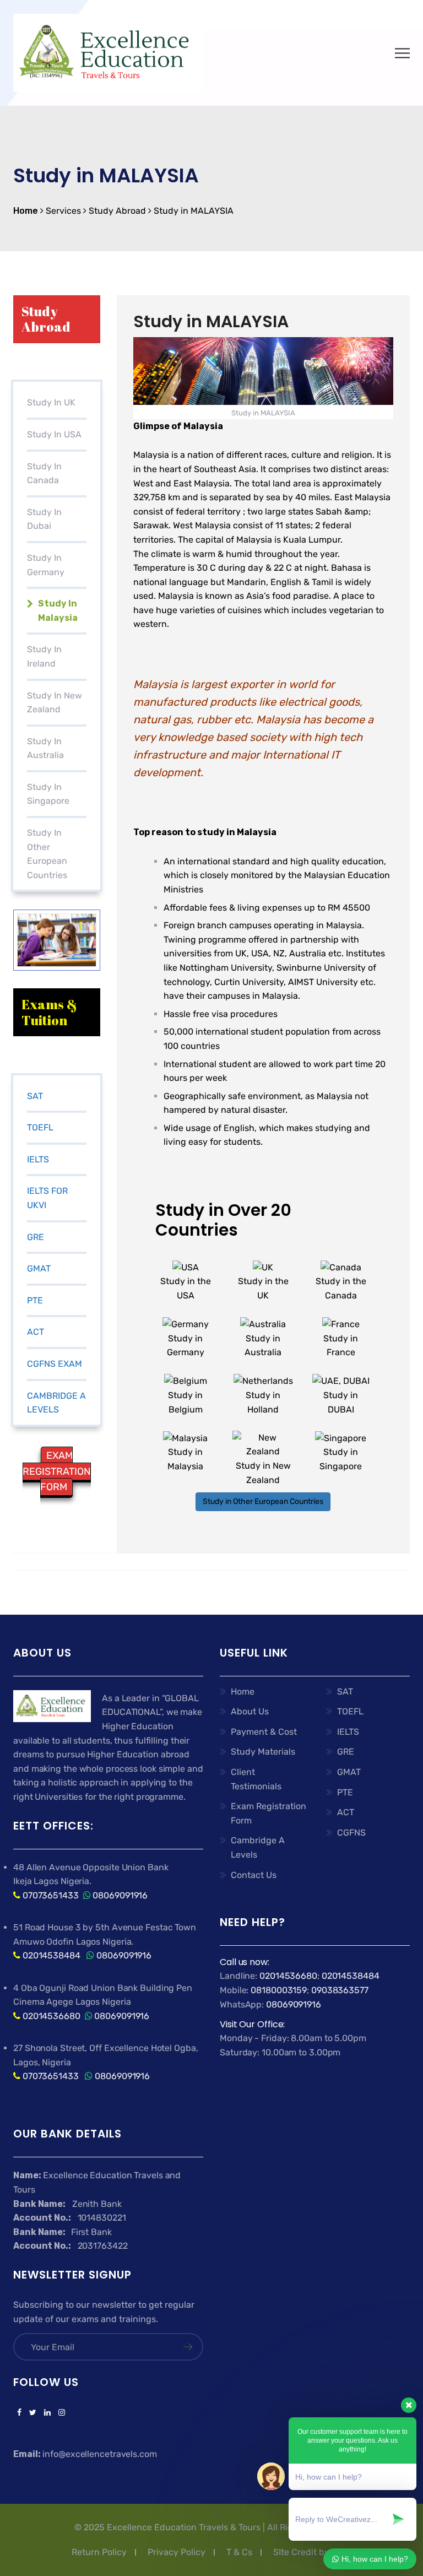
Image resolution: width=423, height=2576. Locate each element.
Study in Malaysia (185, 1459)
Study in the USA (186, 1288)
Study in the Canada (341, 1288)
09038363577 (340, 1990)
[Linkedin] (47, 2413)
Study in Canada (44, 473)
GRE (36, 1237)
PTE (35, 1300)
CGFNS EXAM (55, 1364)
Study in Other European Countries (263, 1501)
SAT (35, 1096)
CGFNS (351, 1833)
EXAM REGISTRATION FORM (57, 1471)
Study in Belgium (185, 1402)
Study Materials (263, 1752)
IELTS (38, 1159)
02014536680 (51, 2016)
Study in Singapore (48, 794)
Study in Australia (45, 748)
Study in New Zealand (55, 703)
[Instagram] (60, 2413)
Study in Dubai (44, 519)
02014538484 (50, 1955)
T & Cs (239, 2552)
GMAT (39, 1268)
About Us (250, 1711)
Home (243, 1692)
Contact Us (254, 1875)
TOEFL (40, 1127)
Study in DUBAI (341, 1402)
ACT (36, 1332)
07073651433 (51, 1895)
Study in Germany (46, 565)
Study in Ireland (44, 656)
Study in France (341, 1345)
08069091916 (120, 1895)
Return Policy (99, 2552)
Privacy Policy (177, 2552)
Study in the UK (263, 1288)
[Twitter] (33, 2413)
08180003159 (279, 1990)
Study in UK (51, 402)
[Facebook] (19, 2413)
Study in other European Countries (47, 854)
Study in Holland (263, 1402)
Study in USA (54, 434)
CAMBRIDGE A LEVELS (56, 1403)
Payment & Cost (264, 1732)
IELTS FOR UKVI (47, 1198)
